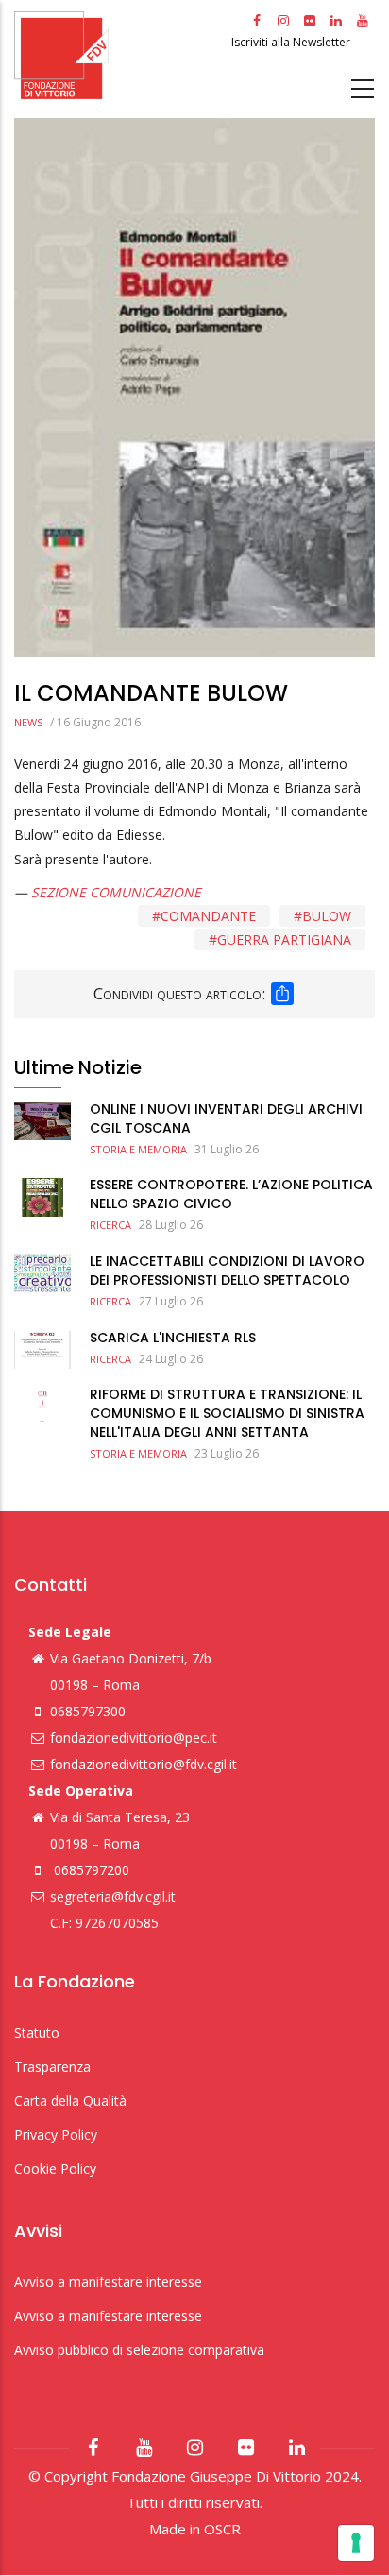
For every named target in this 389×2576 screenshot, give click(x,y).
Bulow (327, 916)
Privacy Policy (56, 2134)
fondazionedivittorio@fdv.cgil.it (144, 1764)
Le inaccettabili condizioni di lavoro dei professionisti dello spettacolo (227, 1271)
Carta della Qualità (70, 2100)
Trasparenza (52, 2066)
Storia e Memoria (138, 1149)
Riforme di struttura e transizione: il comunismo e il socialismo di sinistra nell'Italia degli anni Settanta (227, 1413)
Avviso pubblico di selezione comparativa (139, 2350)
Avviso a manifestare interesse (108, 2282)
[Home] (120, 55)
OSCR (222, 2529)
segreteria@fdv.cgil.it (113, 1896)
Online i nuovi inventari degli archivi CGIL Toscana (226, 1118)
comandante (208, 916)
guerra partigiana (284, 939)
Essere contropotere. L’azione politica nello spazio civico (231, 1194)
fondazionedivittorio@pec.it (134, 1738)
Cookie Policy (55, 2168)
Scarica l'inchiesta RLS (173, 1338)
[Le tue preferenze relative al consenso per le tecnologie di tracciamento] (356, 2543)
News (28, 722)
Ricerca (110, 1225)
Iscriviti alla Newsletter (292, 42)
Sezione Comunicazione (116, 892)
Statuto (37, 2032)
